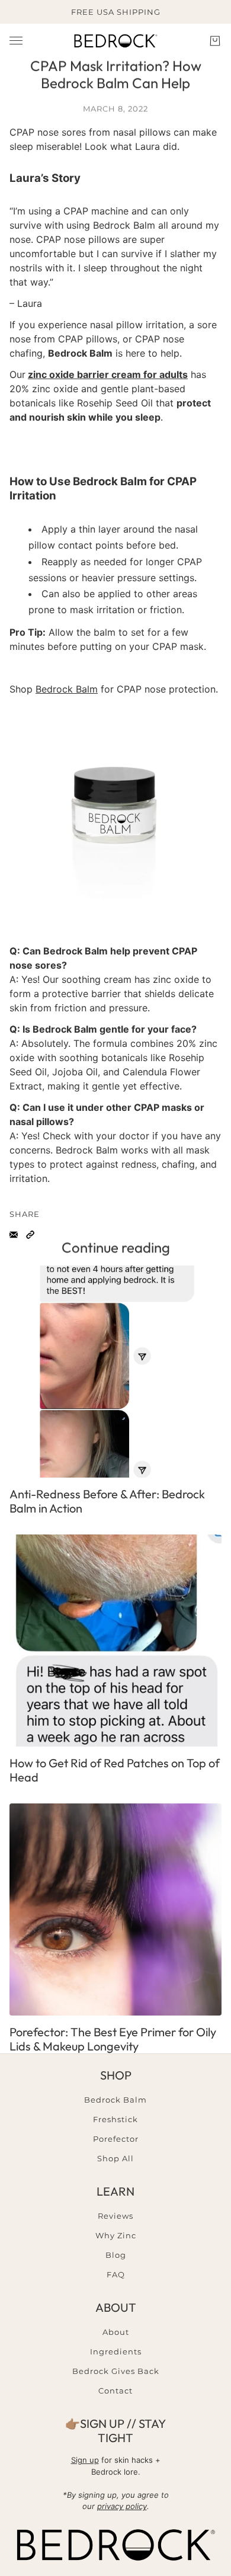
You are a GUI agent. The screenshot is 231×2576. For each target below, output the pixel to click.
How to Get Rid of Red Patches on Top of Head (115, 1770)
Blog (116, 2255)
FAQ (116, 2274)
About (116, 2332)
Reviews (115, 2216)
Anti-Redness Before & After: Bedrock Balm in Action (107, 1501)
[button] (30, 1235)
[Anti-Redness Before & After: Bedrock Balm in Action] (115, 1372)
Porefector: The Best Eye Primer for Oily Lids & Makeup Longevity (113, 2039)
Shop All (115, 2158)
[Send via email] (14, 1235)
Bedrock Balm (67, 689)
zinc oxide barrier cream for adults (108, 374)
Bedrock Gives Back (116, 2371)
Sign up (85, 2460)
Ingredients (116, 2351)
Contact (115, 2391)
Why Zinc (116, 2235)
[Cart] (215, 41)
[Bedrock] (115, 41)
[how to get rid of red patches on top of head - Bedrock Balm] (115, 1641)
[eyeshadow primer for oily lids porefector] (115, 1909)
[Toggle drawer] (16, 41)
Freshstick (115, 2119)
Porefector (116, 2139)
